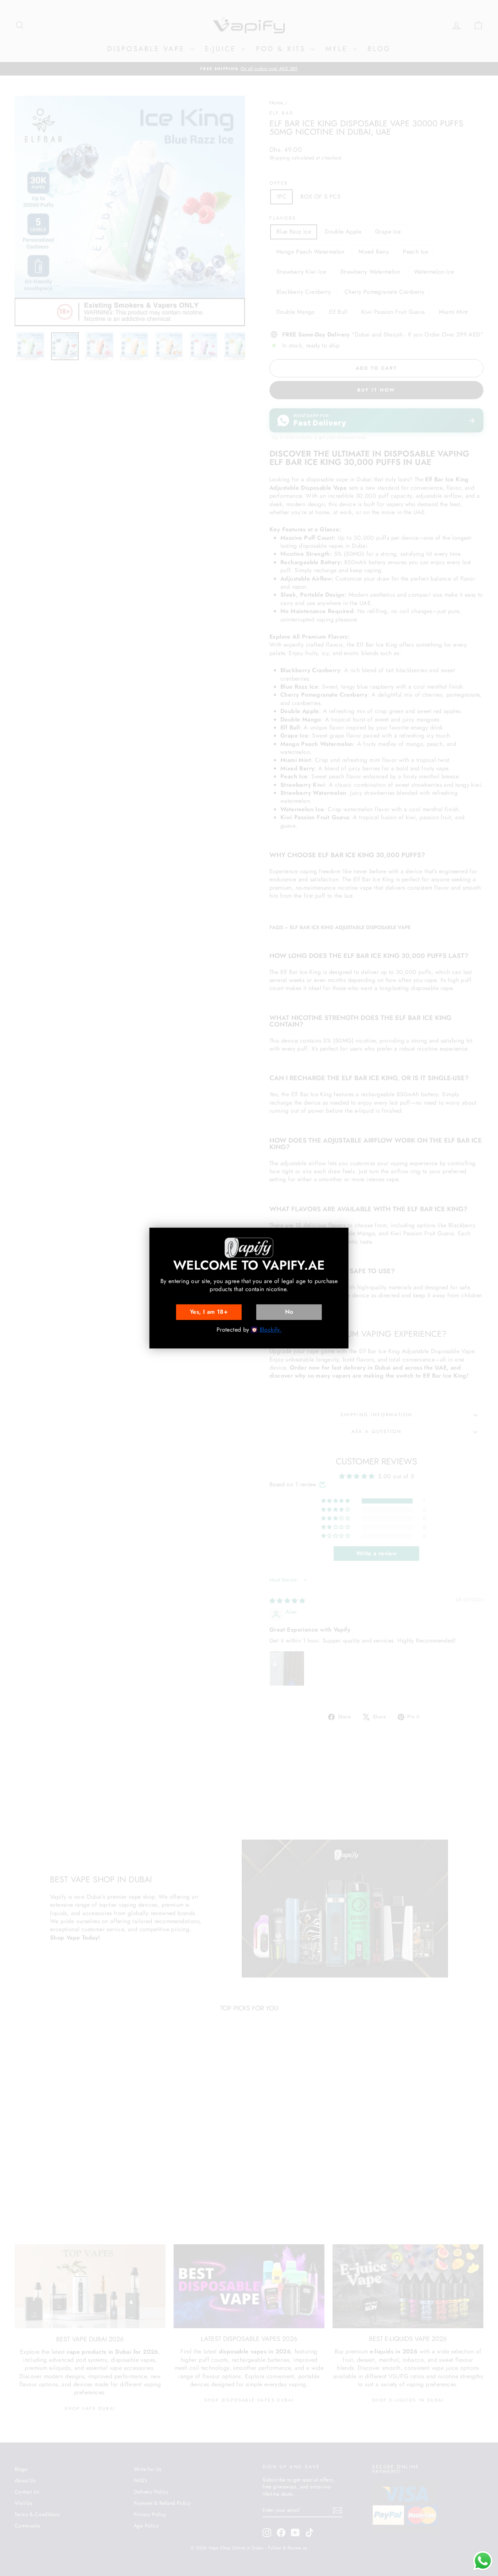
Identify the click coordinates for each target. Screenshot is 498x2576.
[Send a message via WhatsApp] (483, 2561)
